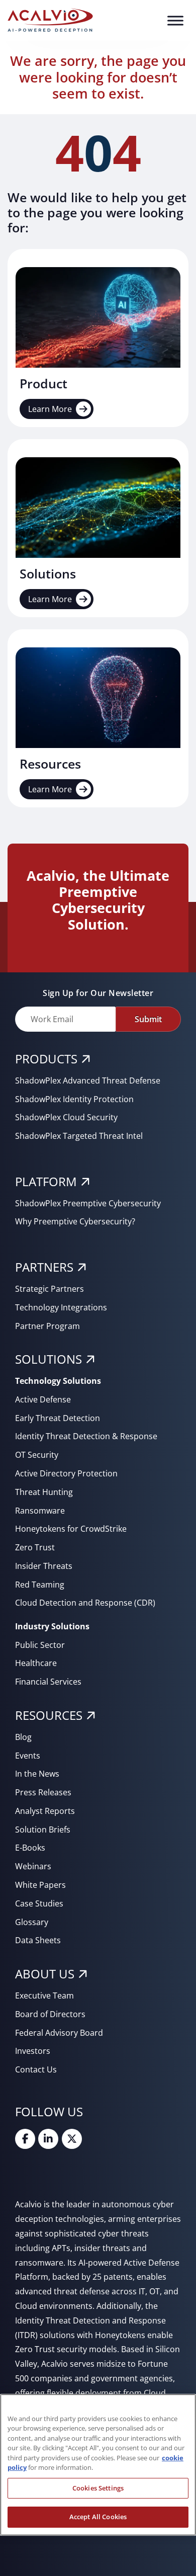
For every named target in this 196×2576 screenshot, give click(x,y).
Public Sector (40, 1645)
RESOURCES (49, 1715)
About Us (45, 1974)
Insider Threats (44, 1566)
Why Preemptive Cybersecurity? (75, 1221)
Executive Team (44, 1996)
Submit (148, 1019)
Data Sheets (38, 1940)
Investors (33, 2051)
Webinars (33, 1866)
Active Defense (43, 1399)
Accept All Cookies (98, 2517)
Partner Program (47, 1326)
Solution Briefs (43, 1830)
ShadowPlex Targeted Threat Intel (79, 1136)
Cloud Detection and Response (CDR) (85, 1603)
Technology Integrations (61, 1307)
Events (28, 1756)
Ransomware (40, 1511)
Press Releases (43, 1792)
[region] (98, 2465)
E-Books (30, 1848)
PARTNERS (44, 1267)
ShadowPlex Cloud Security (66, 1117)
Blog (23, 1737)
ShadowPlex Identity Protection (74, 1099)
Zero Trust (35, 1547)
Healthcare (36, 1663)
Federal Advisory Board (59, 2033)
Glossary (32, 1922)
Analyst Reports (45, 1811)
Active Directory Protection (66, 1473)
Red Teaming (40, 1585)
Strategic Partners (50, 1289)
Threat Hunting (44, 1492)
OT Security (37, 1455)
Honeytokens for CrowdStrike (71, 1529)
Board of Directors (50, 2014)
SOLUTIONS (48, 1359)
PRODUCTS (46, 1059)
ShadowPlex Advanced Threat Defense (88, 1081)
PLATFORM (46, 1181)
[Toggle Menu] (175, 20)
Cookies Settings (98, 2488)
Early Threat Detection (58, 1418)
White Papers (40, 1885)
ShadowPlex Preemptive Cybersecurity (88, 1203)
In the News (37, 1774)
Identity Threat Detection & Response (86, 1436)
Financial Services (48, 1682)
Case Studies (39, 1903)
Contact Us (36, 2069)
